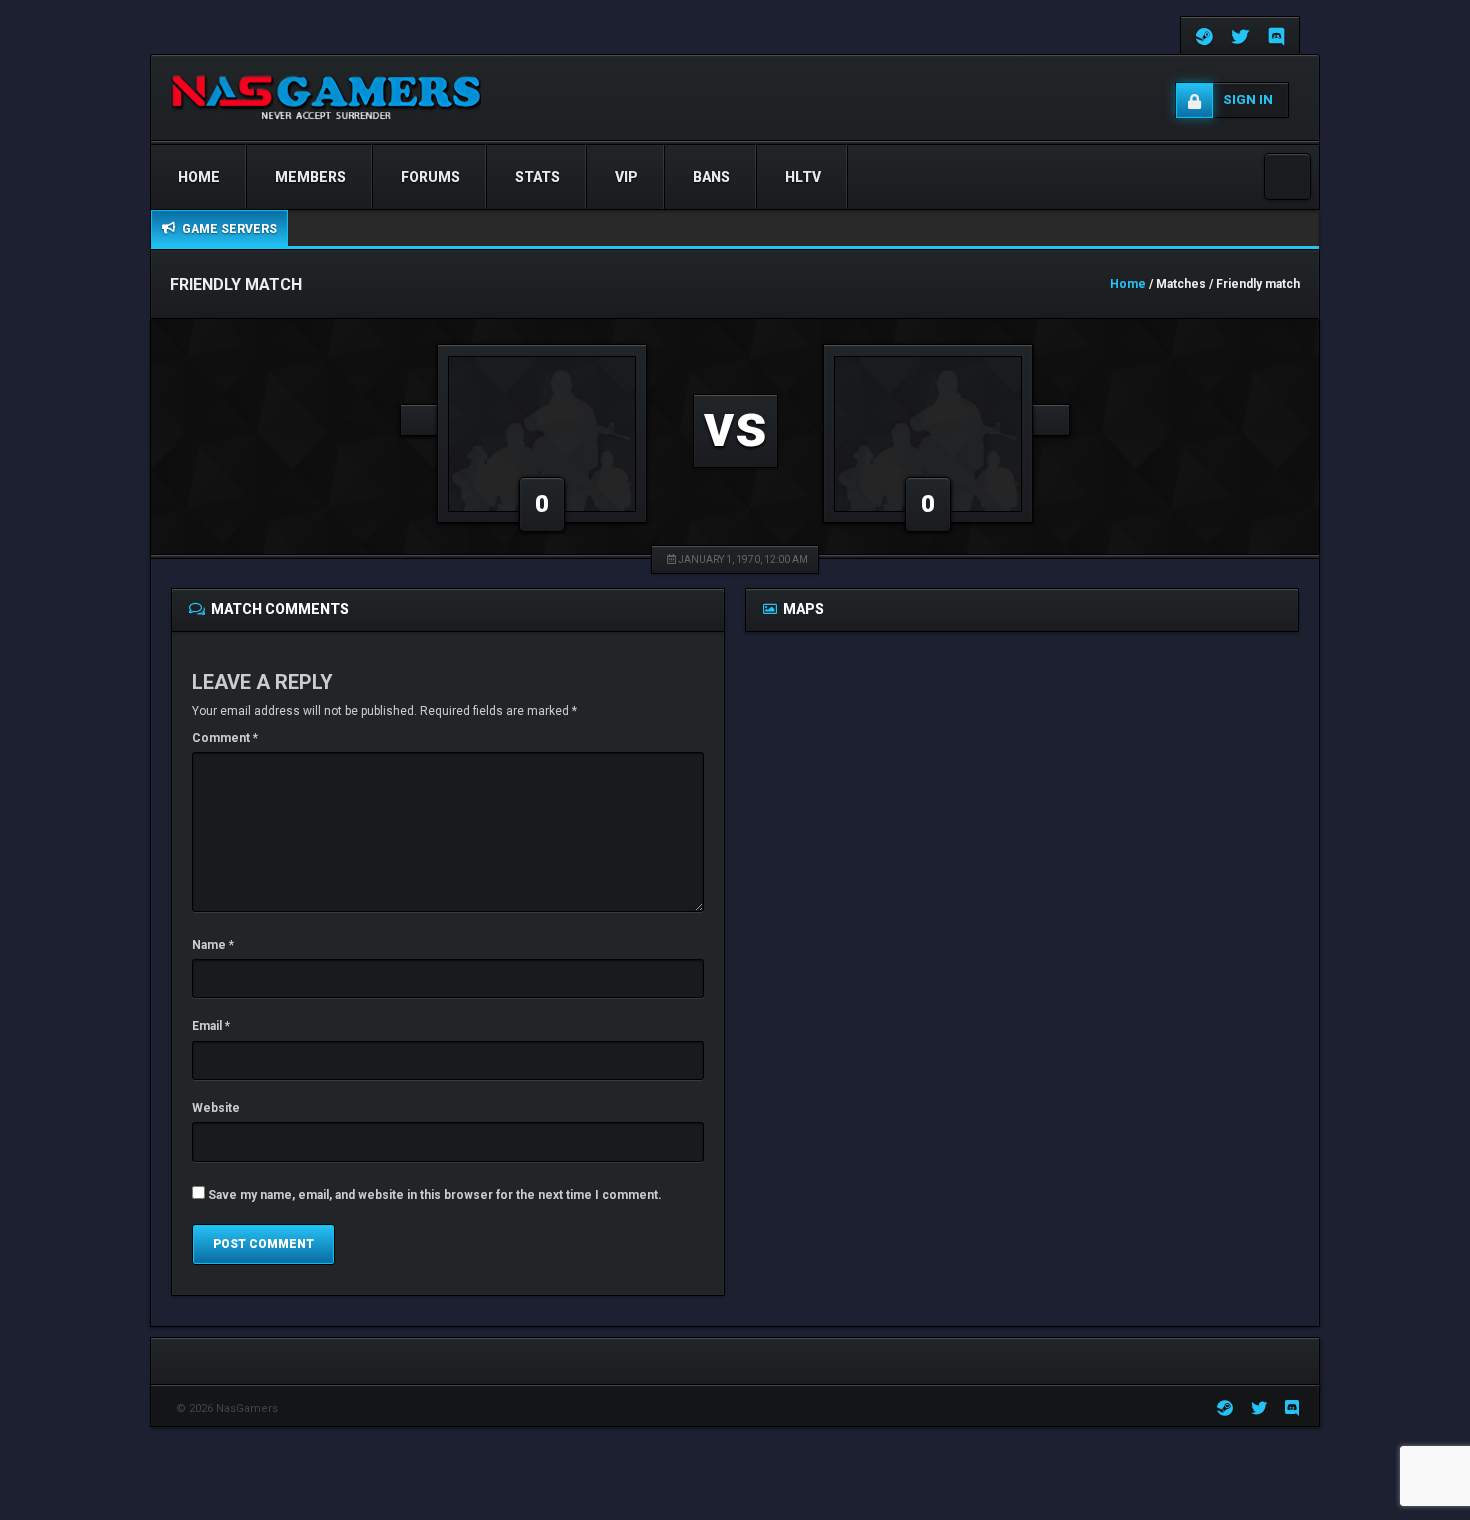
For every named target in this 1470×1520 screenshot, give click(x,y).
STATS (537, 177)
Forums (430, 177)
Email (211, 1026)
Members (310, 177)
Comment (225, 738)
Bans (711, 177)
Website (216, 1108)
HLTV (803, 177)
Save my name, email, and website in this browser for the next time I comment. (435, 1195)
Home (199, 177)
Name (213, 945)
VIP (626, 177)
